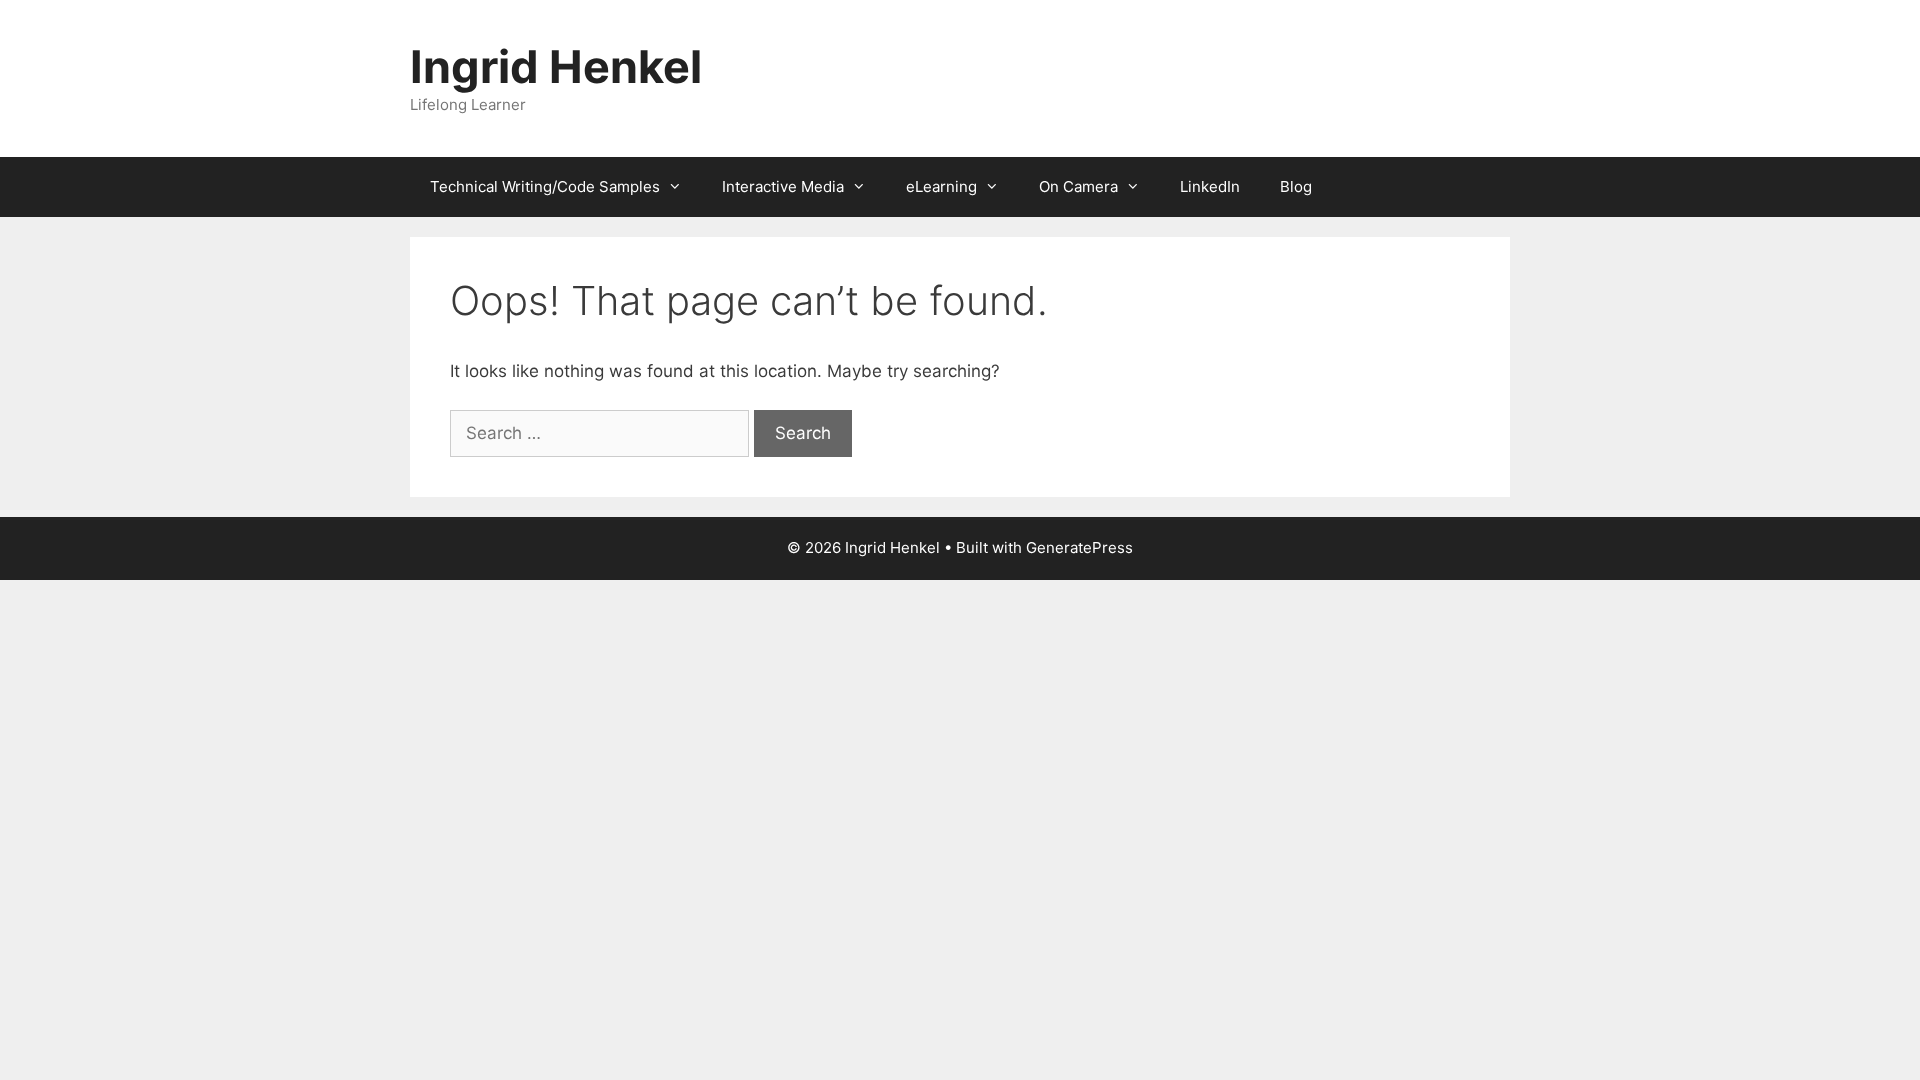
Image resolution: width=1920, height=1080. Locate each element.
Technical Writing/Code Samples (545, 186)
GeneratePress (1079, 547)
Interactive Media (783, 186)
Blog (1296, 186)
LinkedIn (1210, 186)
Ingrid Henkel (556, 66)
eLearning (941, 186)
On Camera (1078, 186)
